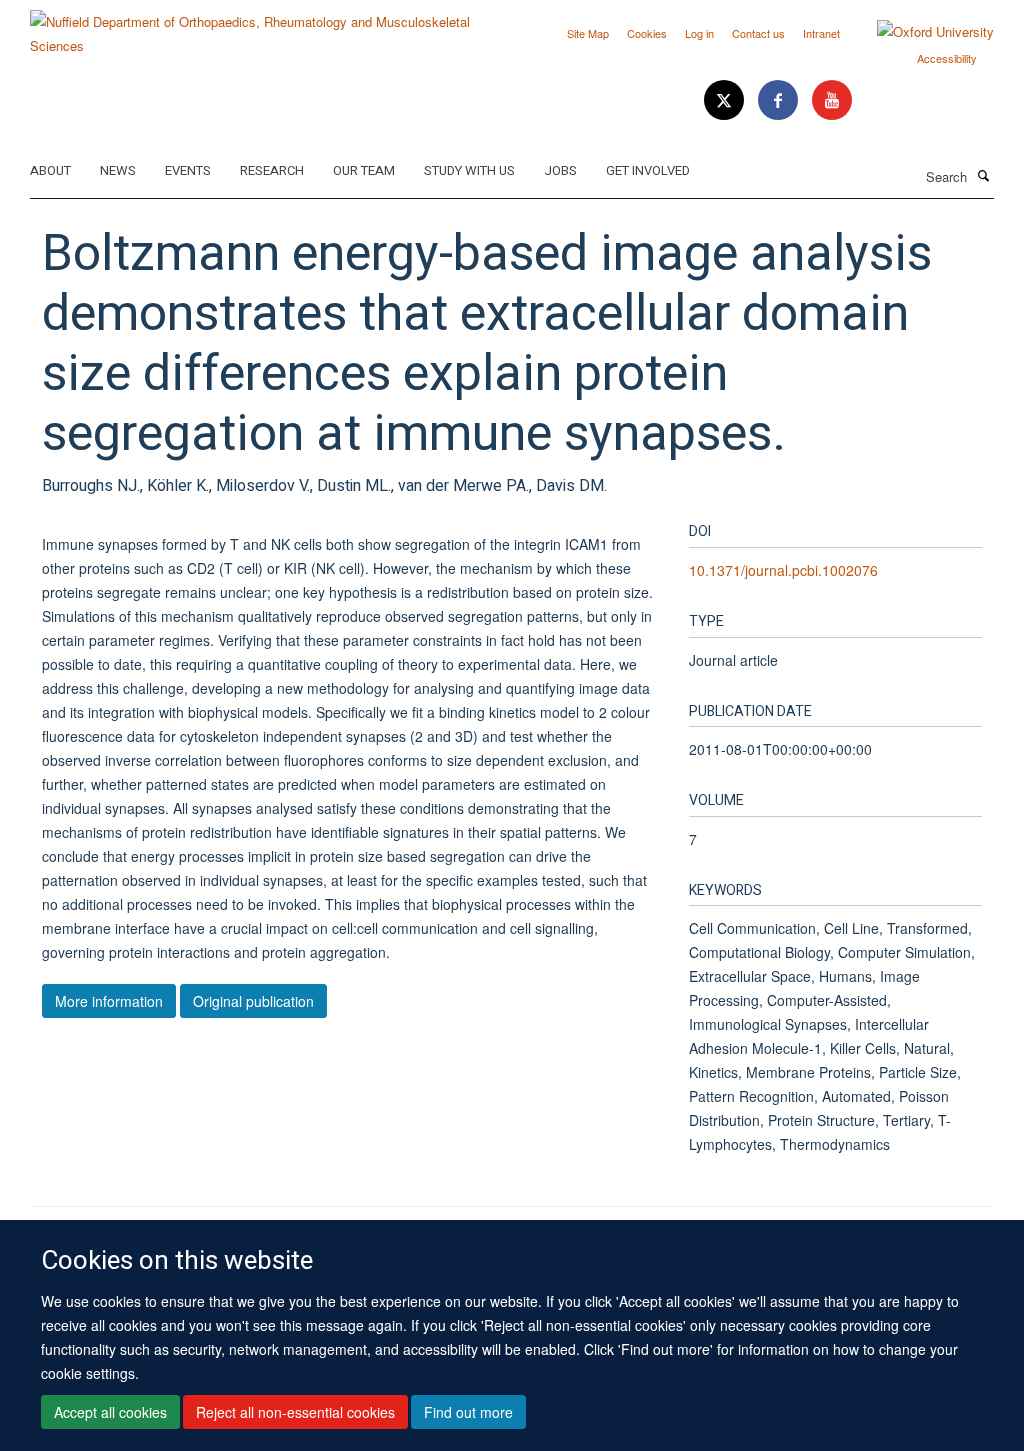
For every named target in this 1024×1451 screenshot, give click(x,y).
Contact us (758, 33)
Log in (699, 33)
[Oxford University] (920, 32)
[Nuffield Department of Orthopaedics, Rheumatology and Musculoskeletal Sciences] (263, 26)
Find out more (468, 1412)
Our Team (364, 170)
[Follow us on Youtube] (832, 100)
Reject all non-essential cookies (295, 1412)
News (118, 170)
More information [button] (109, 1001)
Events (188, 170)
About (50, 170)
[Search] (983, 175)
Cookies (647, 33)
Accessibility (947, 58)
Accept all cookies (110, 1412)
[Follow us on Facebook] (780, 100)
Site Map (588, 33)
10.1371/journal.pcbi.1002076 (783, 570)
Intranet (821, 33)
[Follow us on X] (726, 100)
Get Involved (648, 170)
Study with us (469, 170)
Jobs (560, 170)
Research (272, 170)
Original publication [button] (253, 1001)
